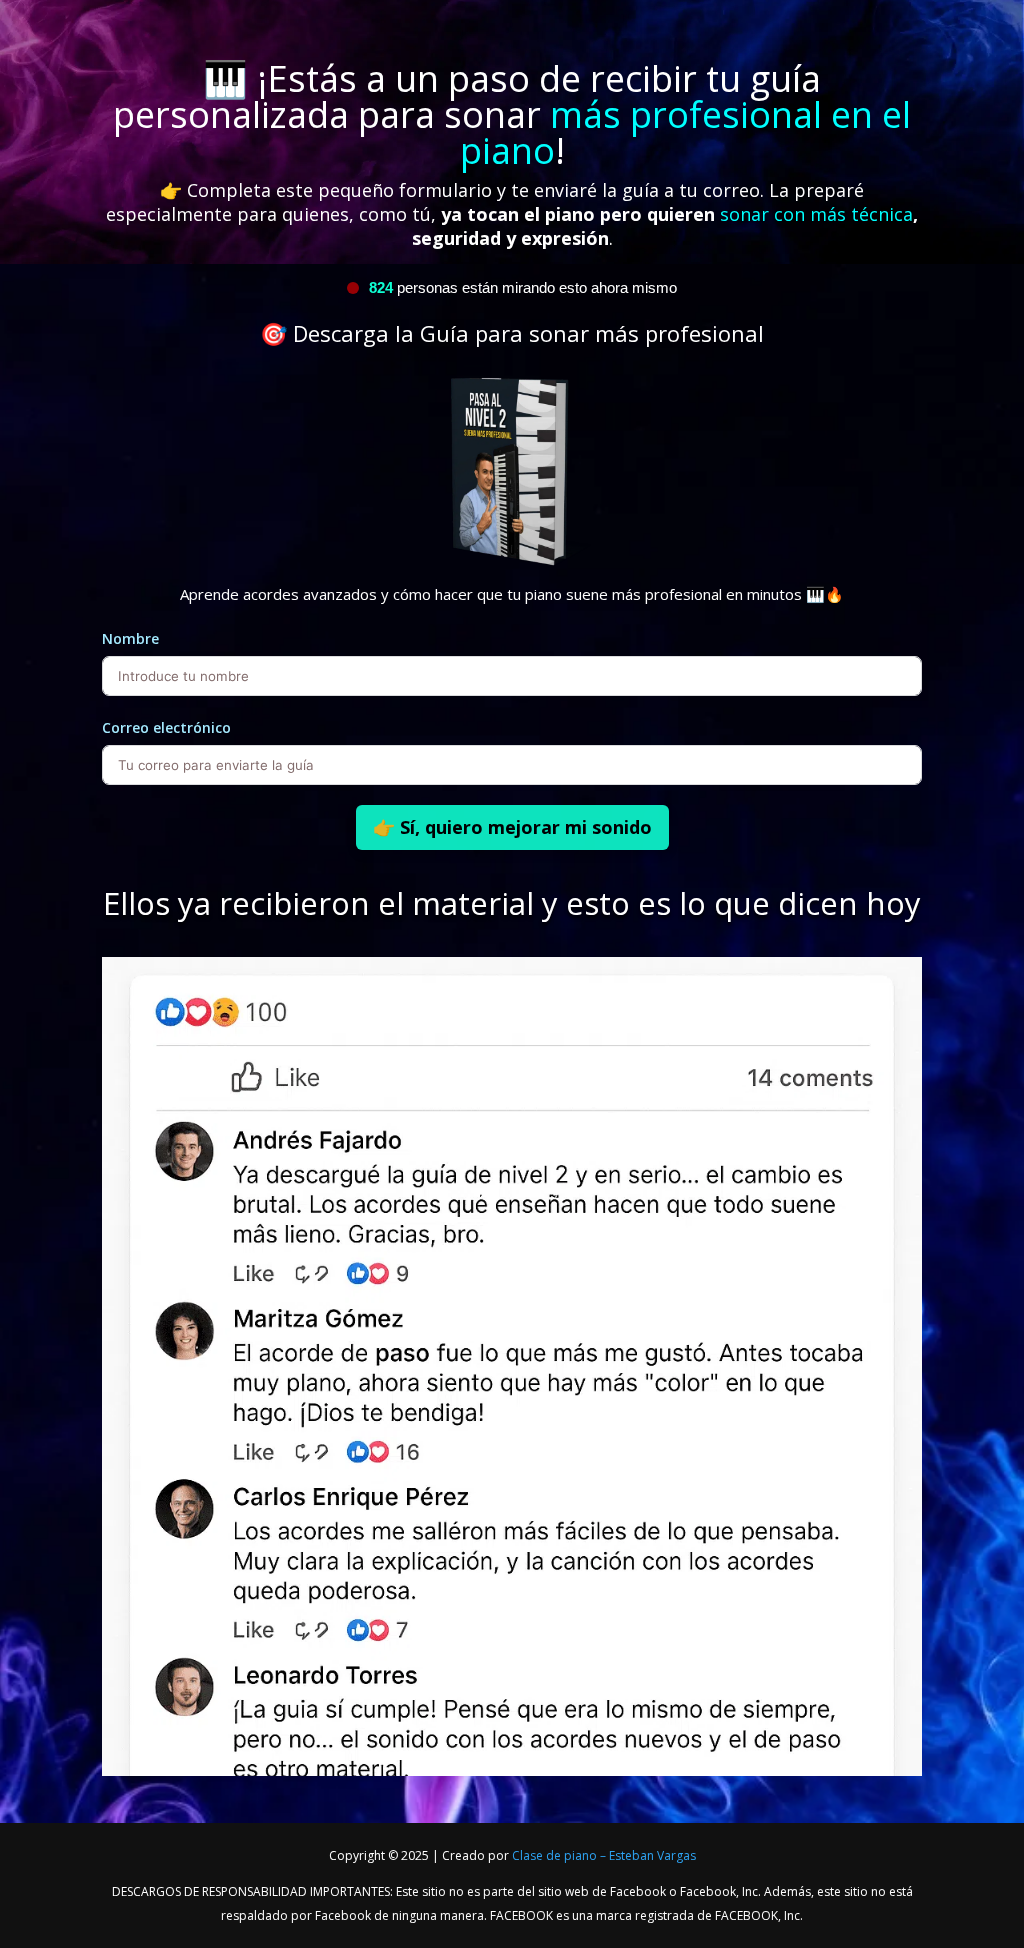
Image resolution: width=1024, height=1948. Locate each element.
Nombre (130, 638)
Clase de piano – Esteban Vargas (604, 1855)
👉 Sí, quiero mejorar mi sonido (512, 827)
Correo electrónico (166, 727)
